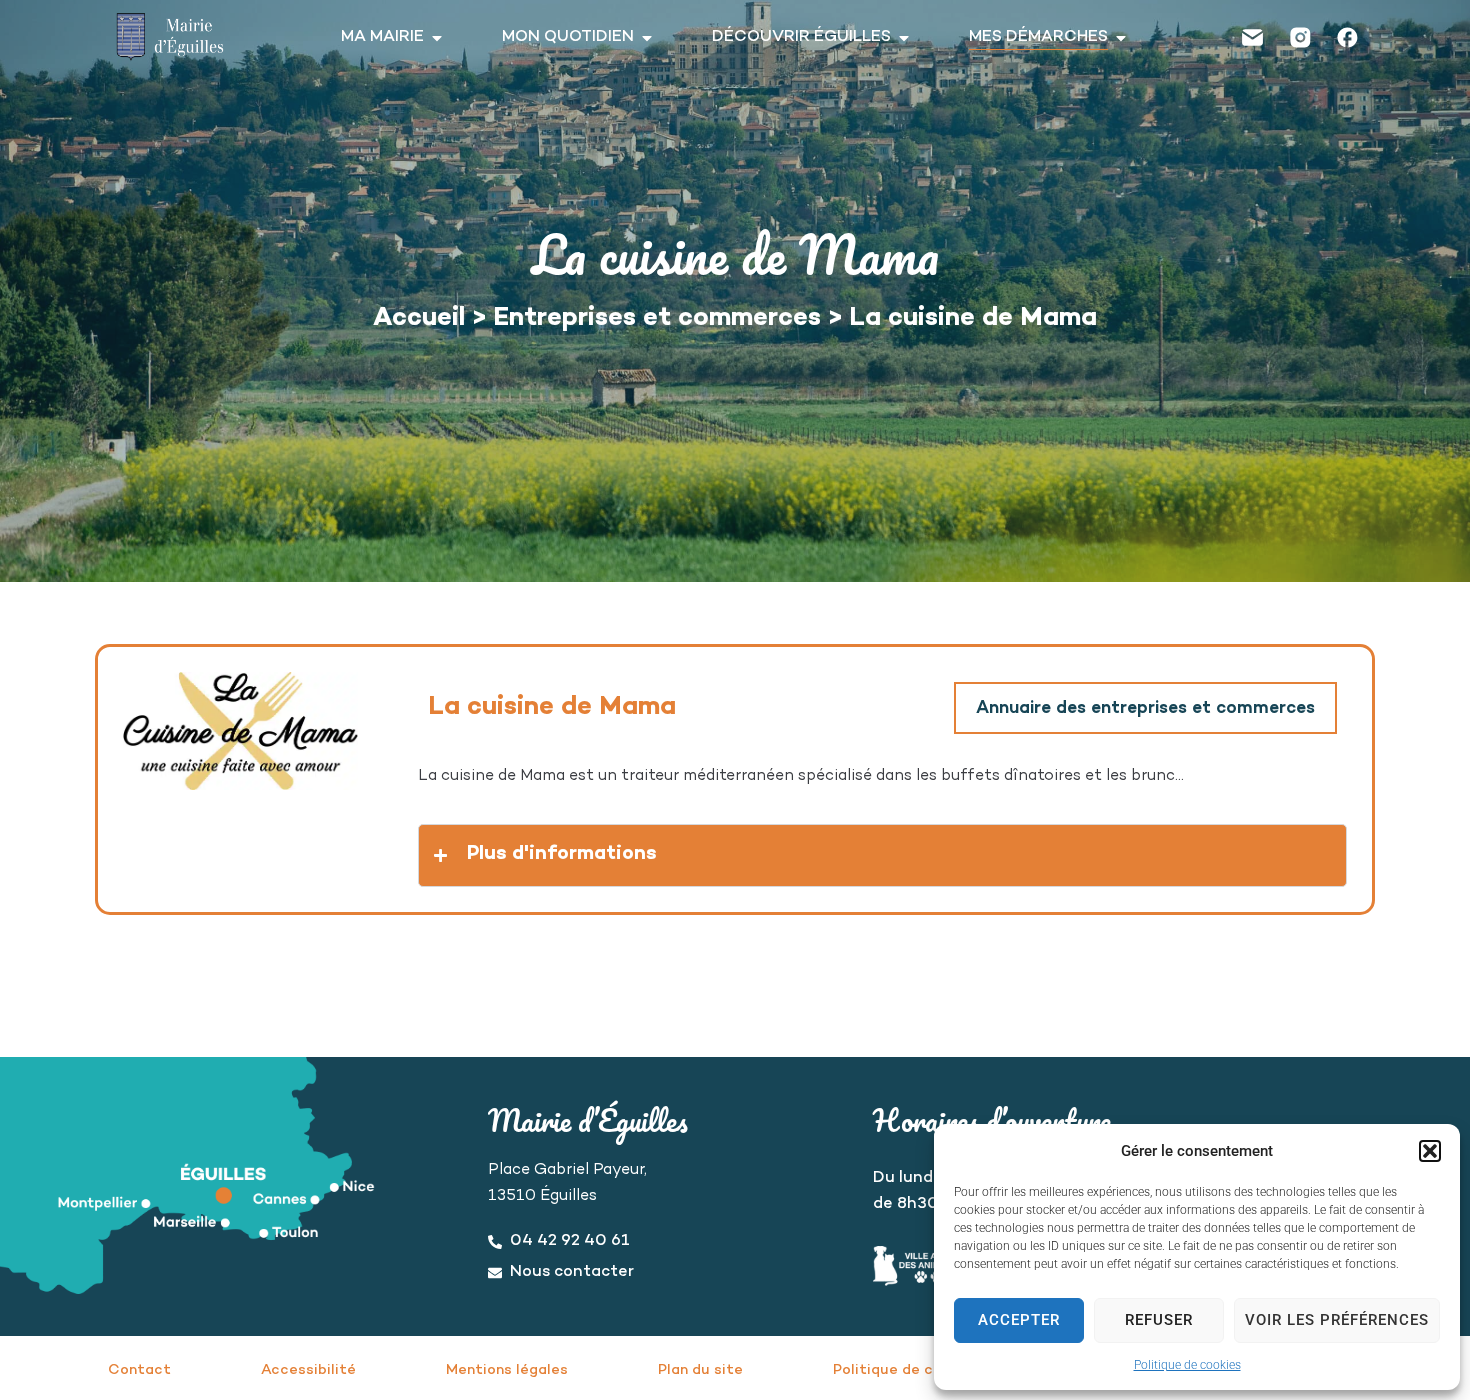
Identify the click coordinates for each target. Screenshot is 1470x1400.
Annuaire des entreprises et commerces (1145, 708)
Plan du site (700, 1370)
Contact (139, 1370)
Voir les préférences (1337, 1320)
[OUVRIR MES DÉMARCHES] (1121, 38)
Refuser (1159, 1320)
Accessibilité (308, 1370)
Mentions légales (507, 1370)
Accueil (419, 319)
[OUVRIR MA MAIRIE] (437, 38)
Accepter (1019, 1320)
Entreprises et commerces (657, 319)
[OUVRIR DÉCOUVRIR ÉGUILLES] (904, 38)
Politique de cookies (1187, 1365)
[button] (1430, 1151)
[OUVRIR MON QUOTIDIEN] (647, 38)
